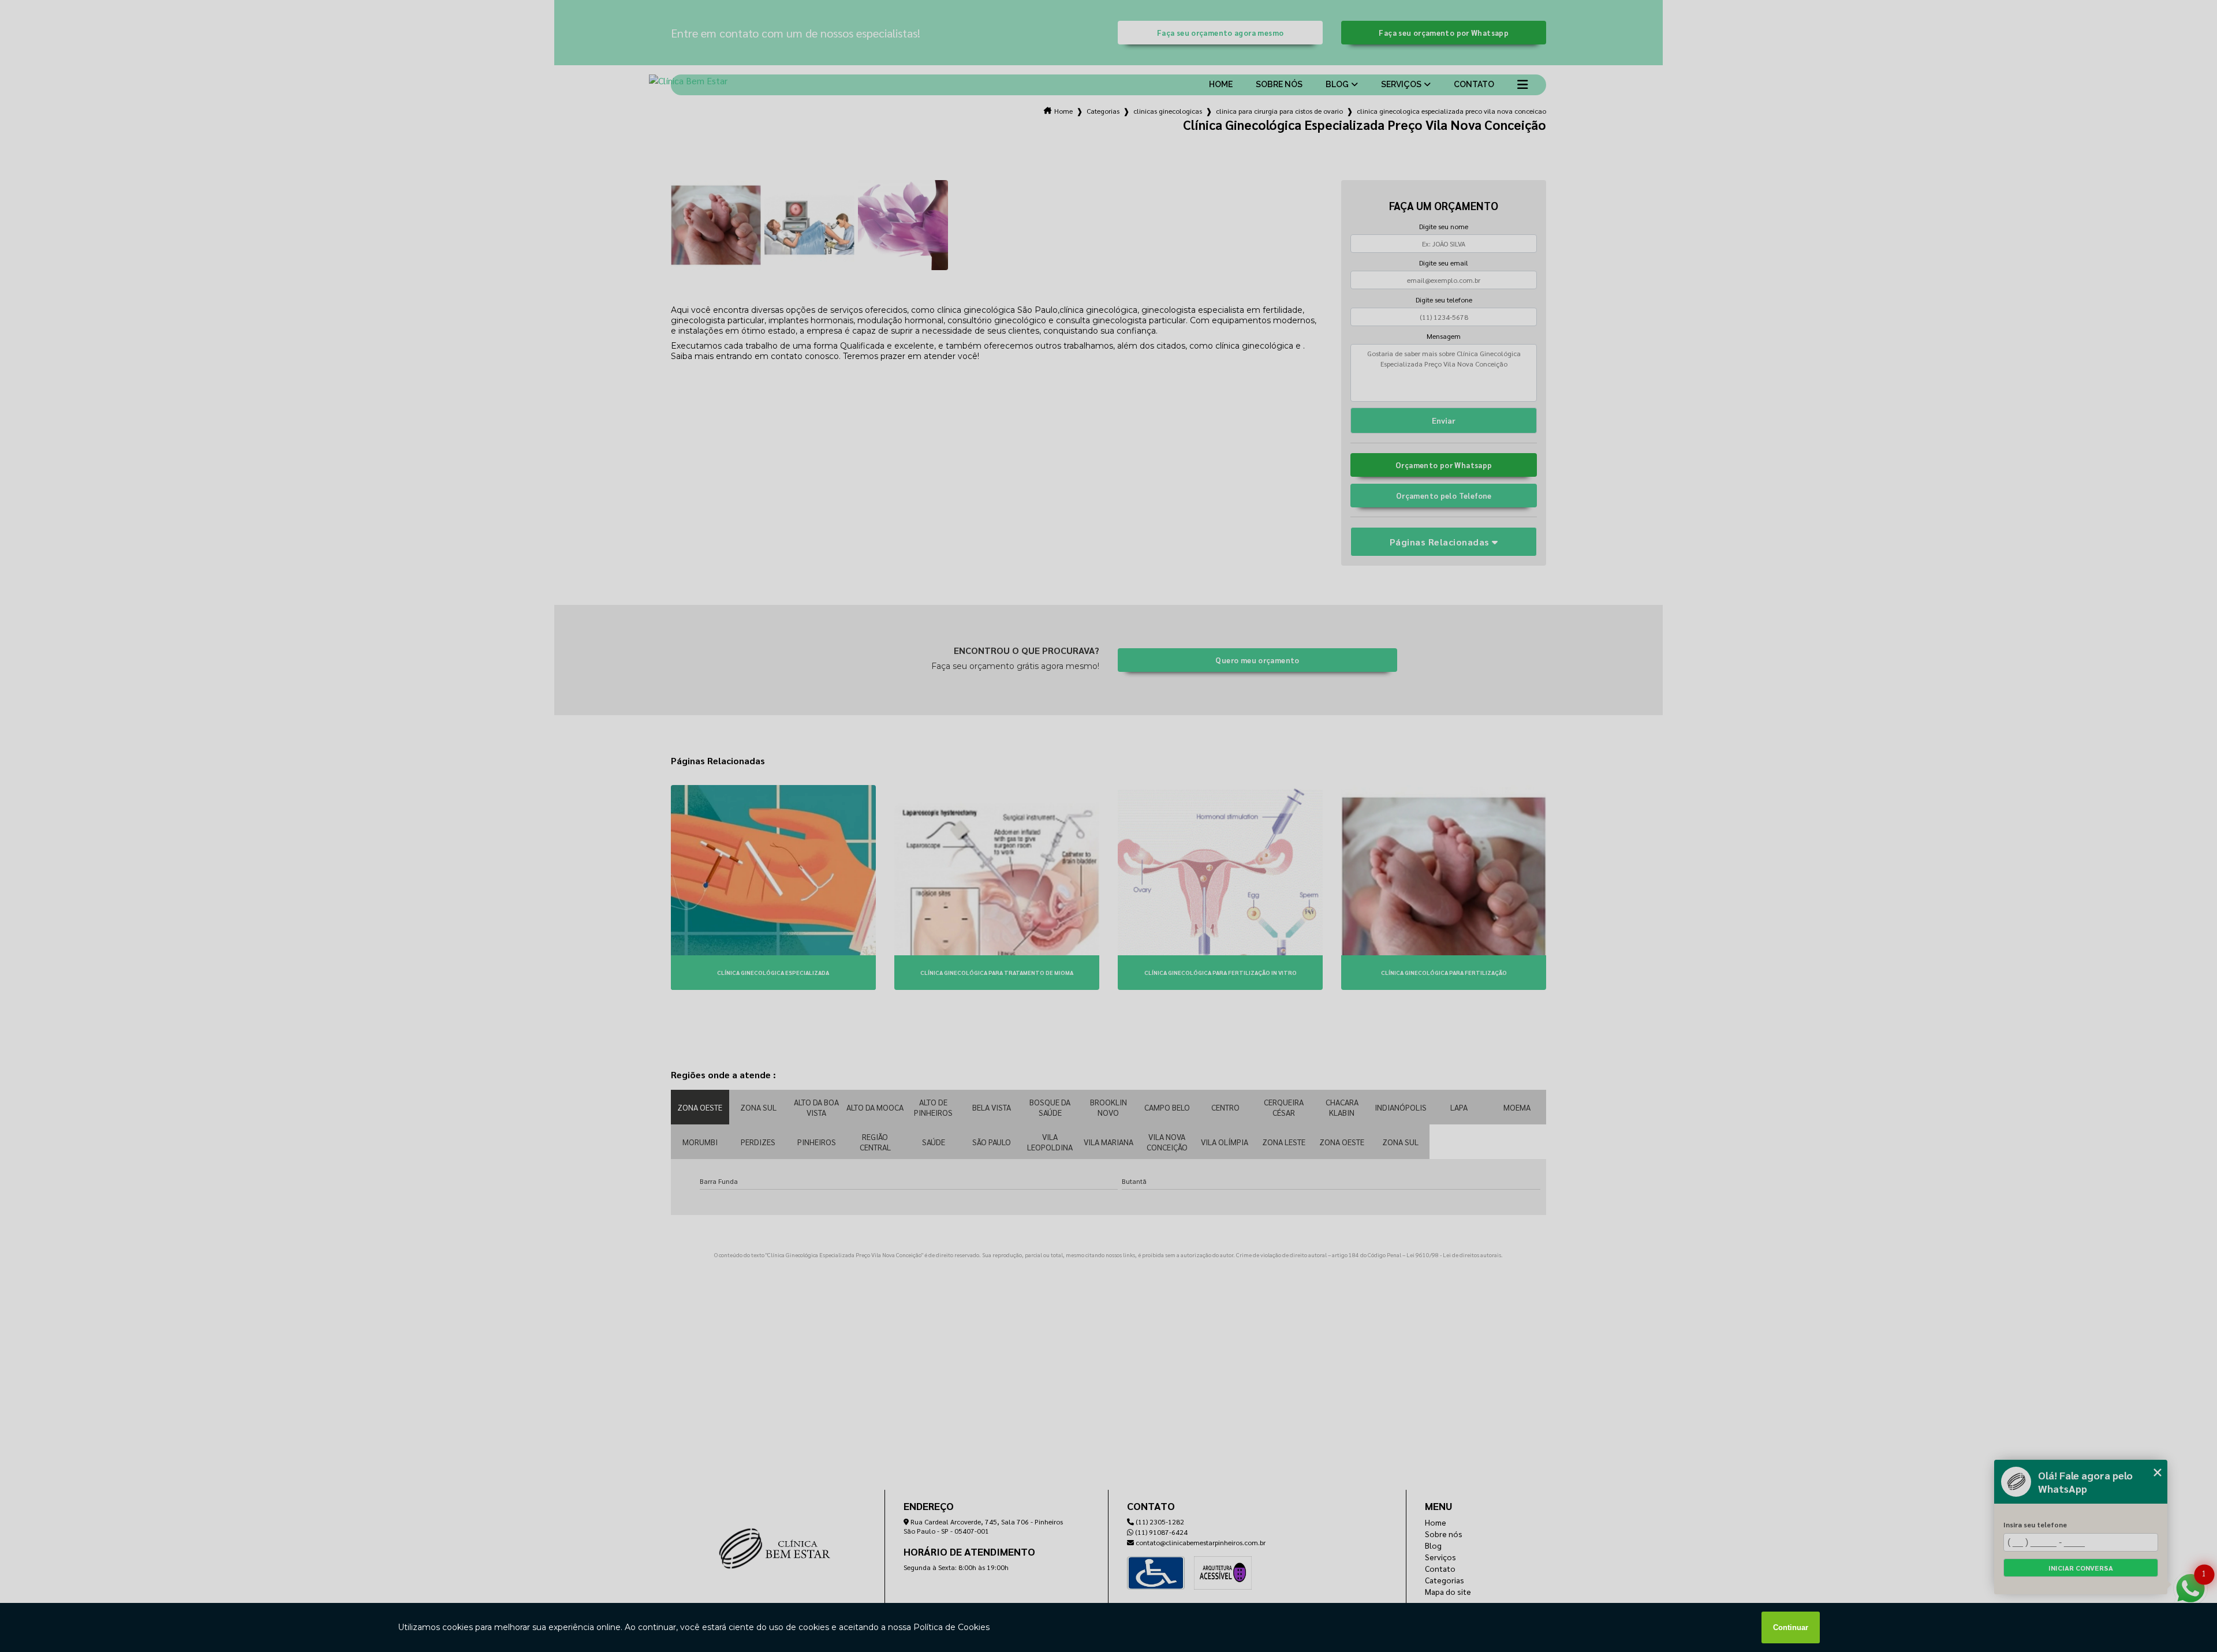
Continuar (1791, 1627)
